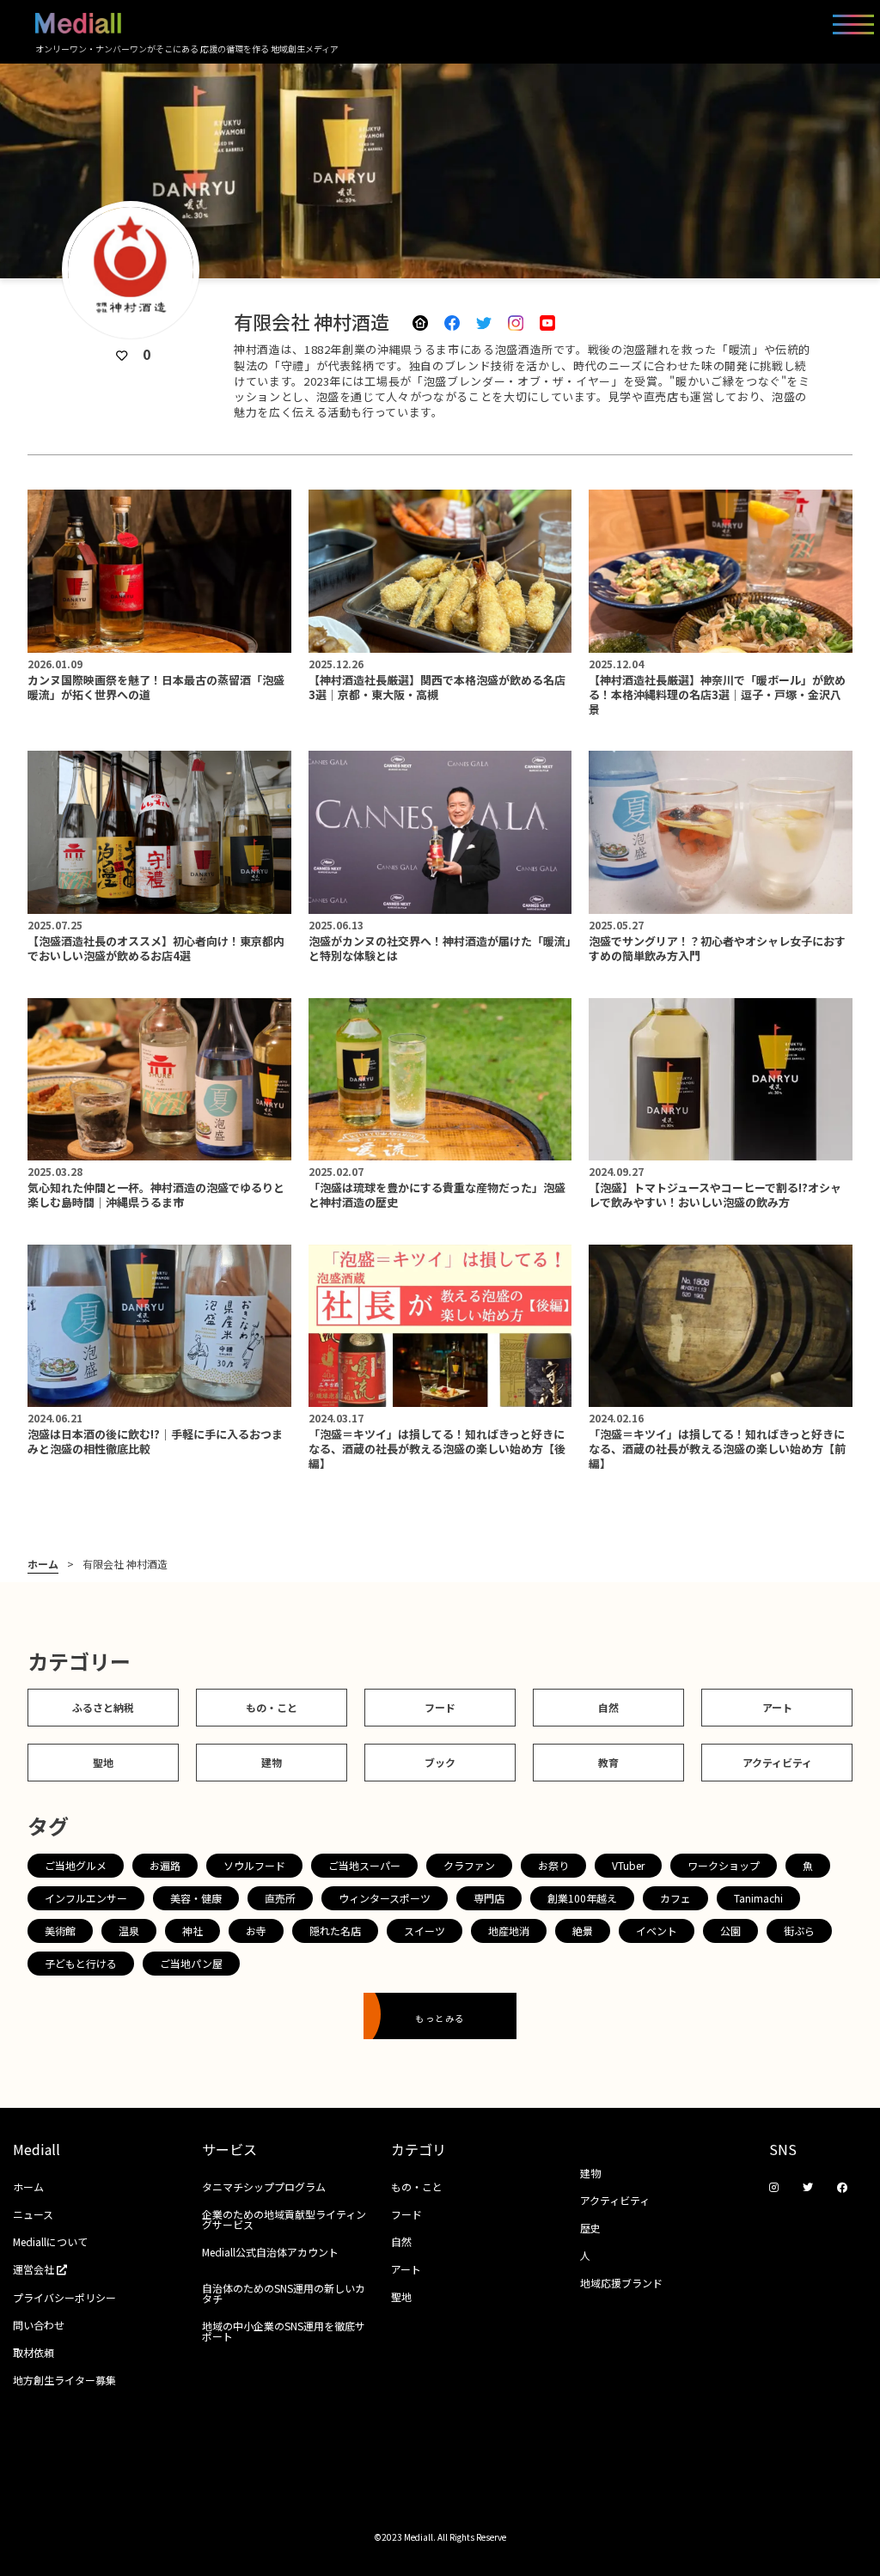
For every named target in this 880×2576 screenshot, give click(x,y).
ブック (440, 1762)
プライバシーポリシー (64, 2297)
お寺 (256, 1930)
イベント (657, 1930)
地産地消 (509, 1930)
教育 (608, 1762)
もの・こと (272, 1707)
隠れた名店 (335, 1930)
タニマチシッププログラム (264, 2186)
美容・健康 (196, 1898)
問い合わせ (39, 2325)
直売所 (280, 1898)
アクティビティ (777, 1762)
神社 (192, 1930)
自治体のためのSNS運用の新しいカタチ (284, 2293)
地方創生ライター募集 (64, 2380)
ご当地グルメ (76, 1865)
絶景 (583, 1930)
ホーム (43, 1564)
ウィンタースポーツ (385, 1898)
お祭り (553, 1865)
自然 (608, 1707)
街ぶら (799, 1930)
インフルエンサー (86, 1898)
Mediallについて (50, 2241)
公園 (730, 1930)
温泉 (129, 1930)
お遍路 (165, 1865)
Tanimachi (758, 1898)
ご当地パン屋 (191, 1963)
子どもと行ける (81, 1963)
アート (777, 1707)
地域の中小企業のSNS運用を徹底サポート (284, 2331)
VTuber (628, 1865)
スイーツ (425, 1930)
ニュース (33, 2214)
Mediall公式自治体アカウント (270, 2252)
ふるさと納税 (103, 1707)
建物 (272, 1762)
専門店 (489, 1898)
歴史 (590, 2228)
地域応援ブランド (621, 2283)
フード (440, 1707)
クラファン (469, 1865)
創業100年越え (582, 1898)
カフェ (675, 1898)
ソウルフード (254, 1865)
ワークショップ (724, 1865)
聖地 (103, 1762)
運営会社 (35, 2269)
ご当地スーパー (364, 1865)
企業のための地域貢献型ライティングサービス (284, 2219)
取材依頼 (34, 2352)
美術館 (60, 1930)
